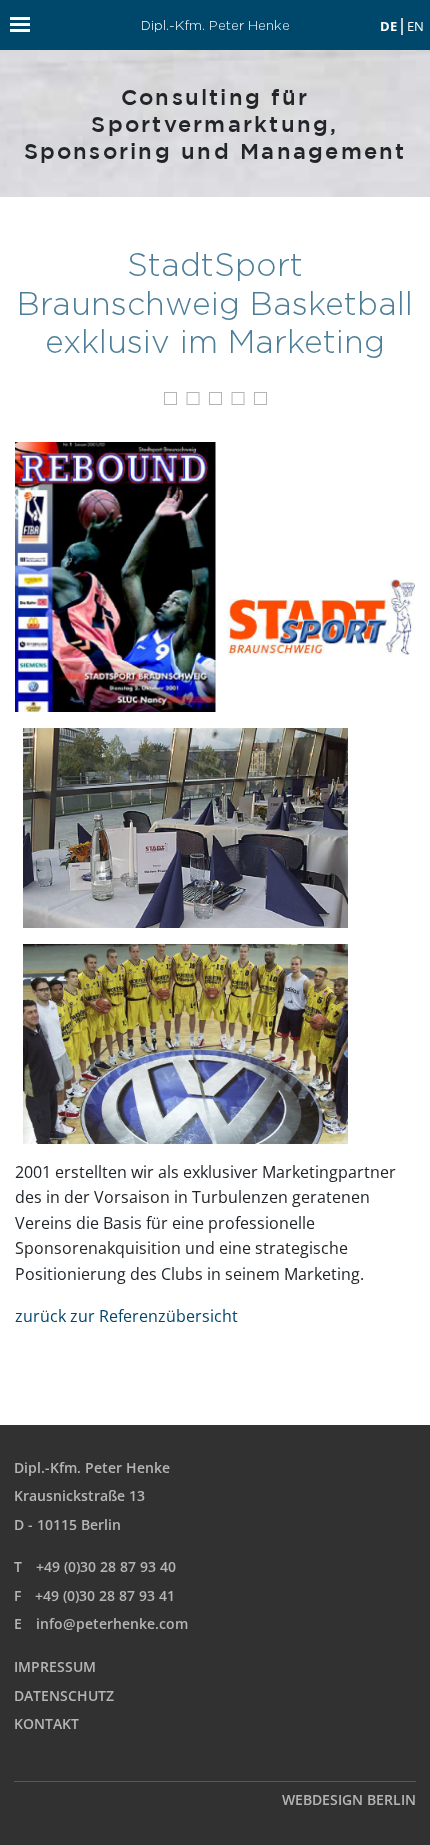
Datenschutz (64, 1695)
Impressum (55, 1666)
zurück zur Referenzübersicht (126, 1316)
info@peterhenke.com (112, 1623)
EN (415, 26)
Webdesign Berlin (349, 1799)
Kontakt (46, 1723)
